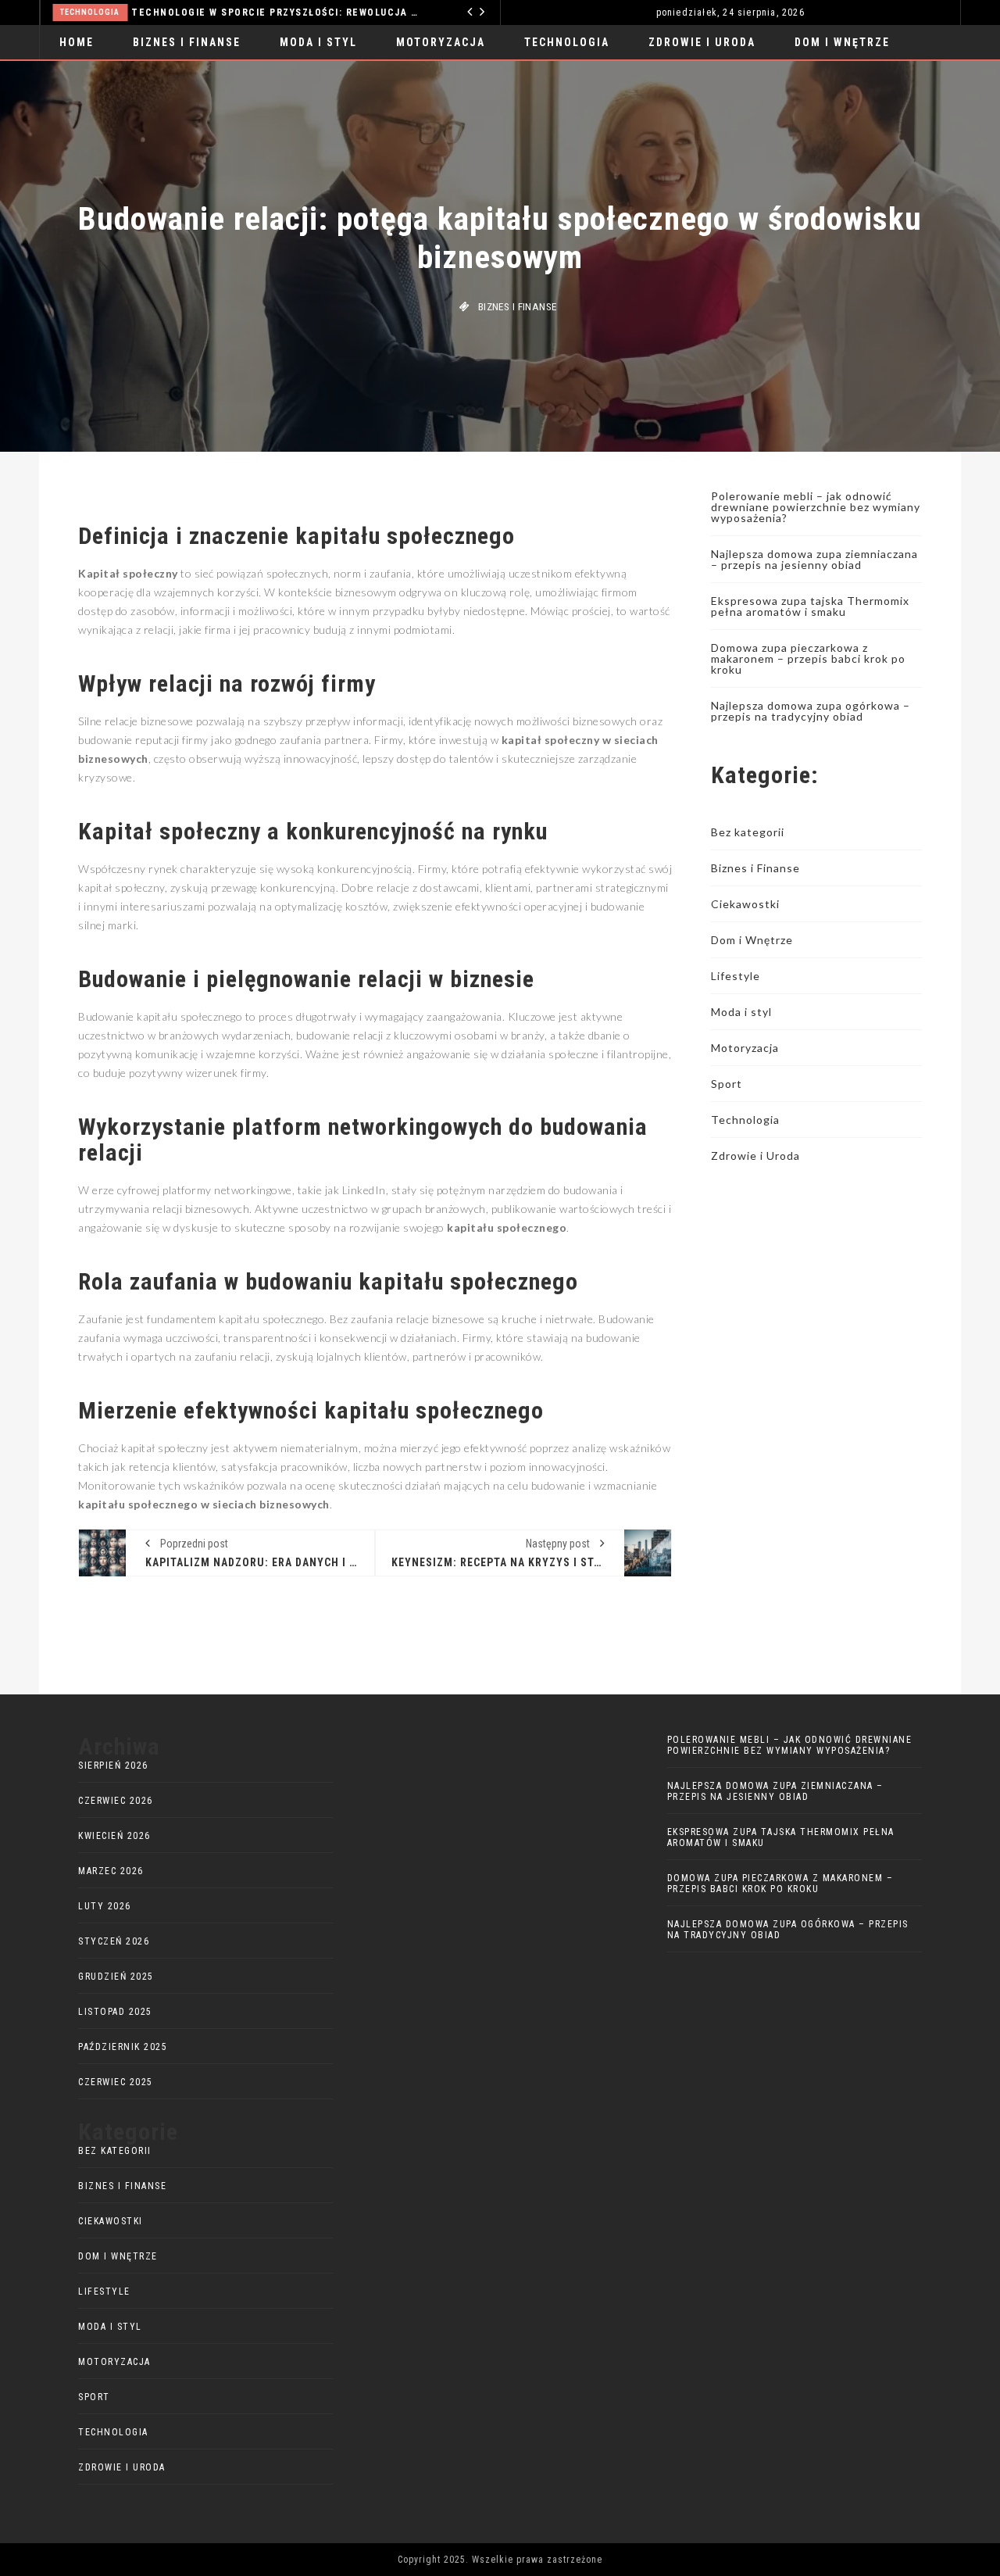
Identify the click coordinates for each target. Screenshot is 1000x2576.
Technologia (64, 12)
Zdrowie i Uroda (702, 42)
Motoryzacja (441, 42)
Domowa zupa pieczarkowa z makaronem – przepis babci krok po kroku (808, 658)
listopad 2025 (115, 2012)
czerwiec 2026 (116, 1801)
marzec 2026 (111, 1871)
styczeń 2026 (114, 1941)
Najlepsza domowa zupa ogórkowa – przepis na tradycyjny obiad (811, 711)
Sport (727, 1084)
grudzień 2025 (116, 1977)
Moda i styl (318, 42)
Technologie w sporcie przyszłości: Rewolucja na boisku (250, 13)
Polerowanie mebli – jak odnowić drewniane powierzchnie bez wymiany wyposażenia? (816, 507)
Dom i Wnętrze (842, 42)
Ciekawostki (745, 904)
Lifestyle (736, 976)
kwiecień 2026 (114, 1836)
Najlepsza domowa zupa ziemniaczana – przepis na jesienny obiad (814, 559)
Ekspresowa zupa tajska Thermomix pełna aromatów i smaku (810, 606)
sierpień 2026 (113, 1766)
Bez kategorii (748, 832)
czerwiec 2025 (116, 2082)
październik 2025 (123, 2047)
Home (77, 42)
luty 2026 (105, 1906)
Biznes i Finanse (187, 42)
